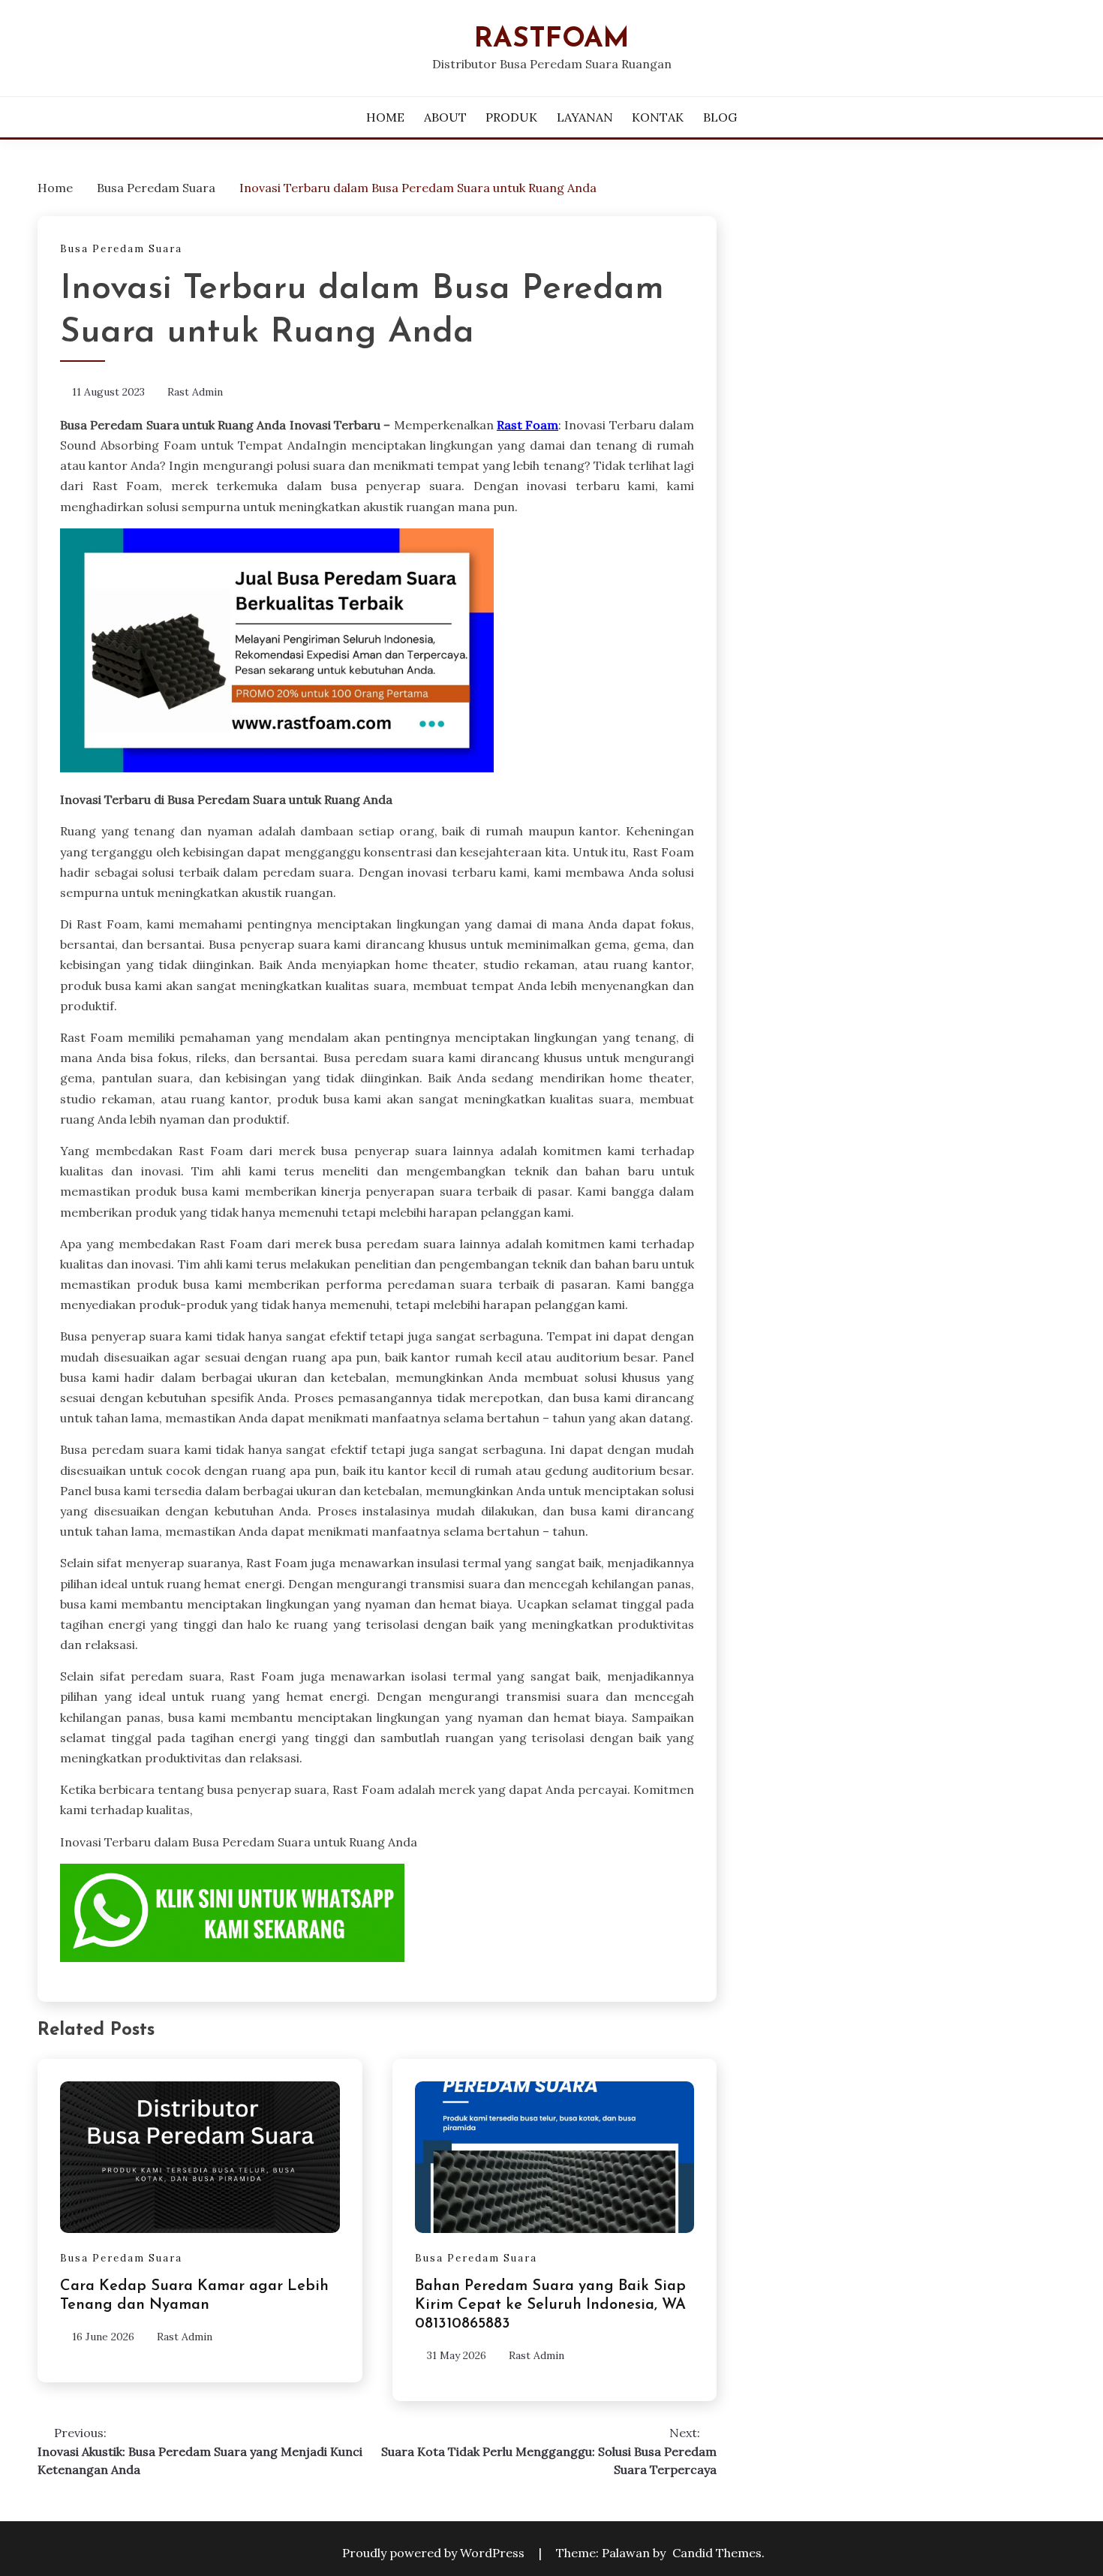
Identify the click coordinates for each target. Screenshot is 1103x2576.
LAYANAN (585, 117)
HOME (385, 117)
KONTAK (658, 117)
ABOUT (445, 117)
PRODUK (511, 117)
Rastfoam (552, 39)
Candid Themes (717, 2553)
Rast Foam (527, 425)
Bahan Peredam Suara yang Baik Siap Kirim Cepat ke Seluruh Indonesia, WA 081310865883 (550, 2305)
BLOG (720, 117)
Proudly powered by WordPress (435, 2553)
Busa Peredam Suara (121, 249)
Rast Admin (195, 392)
